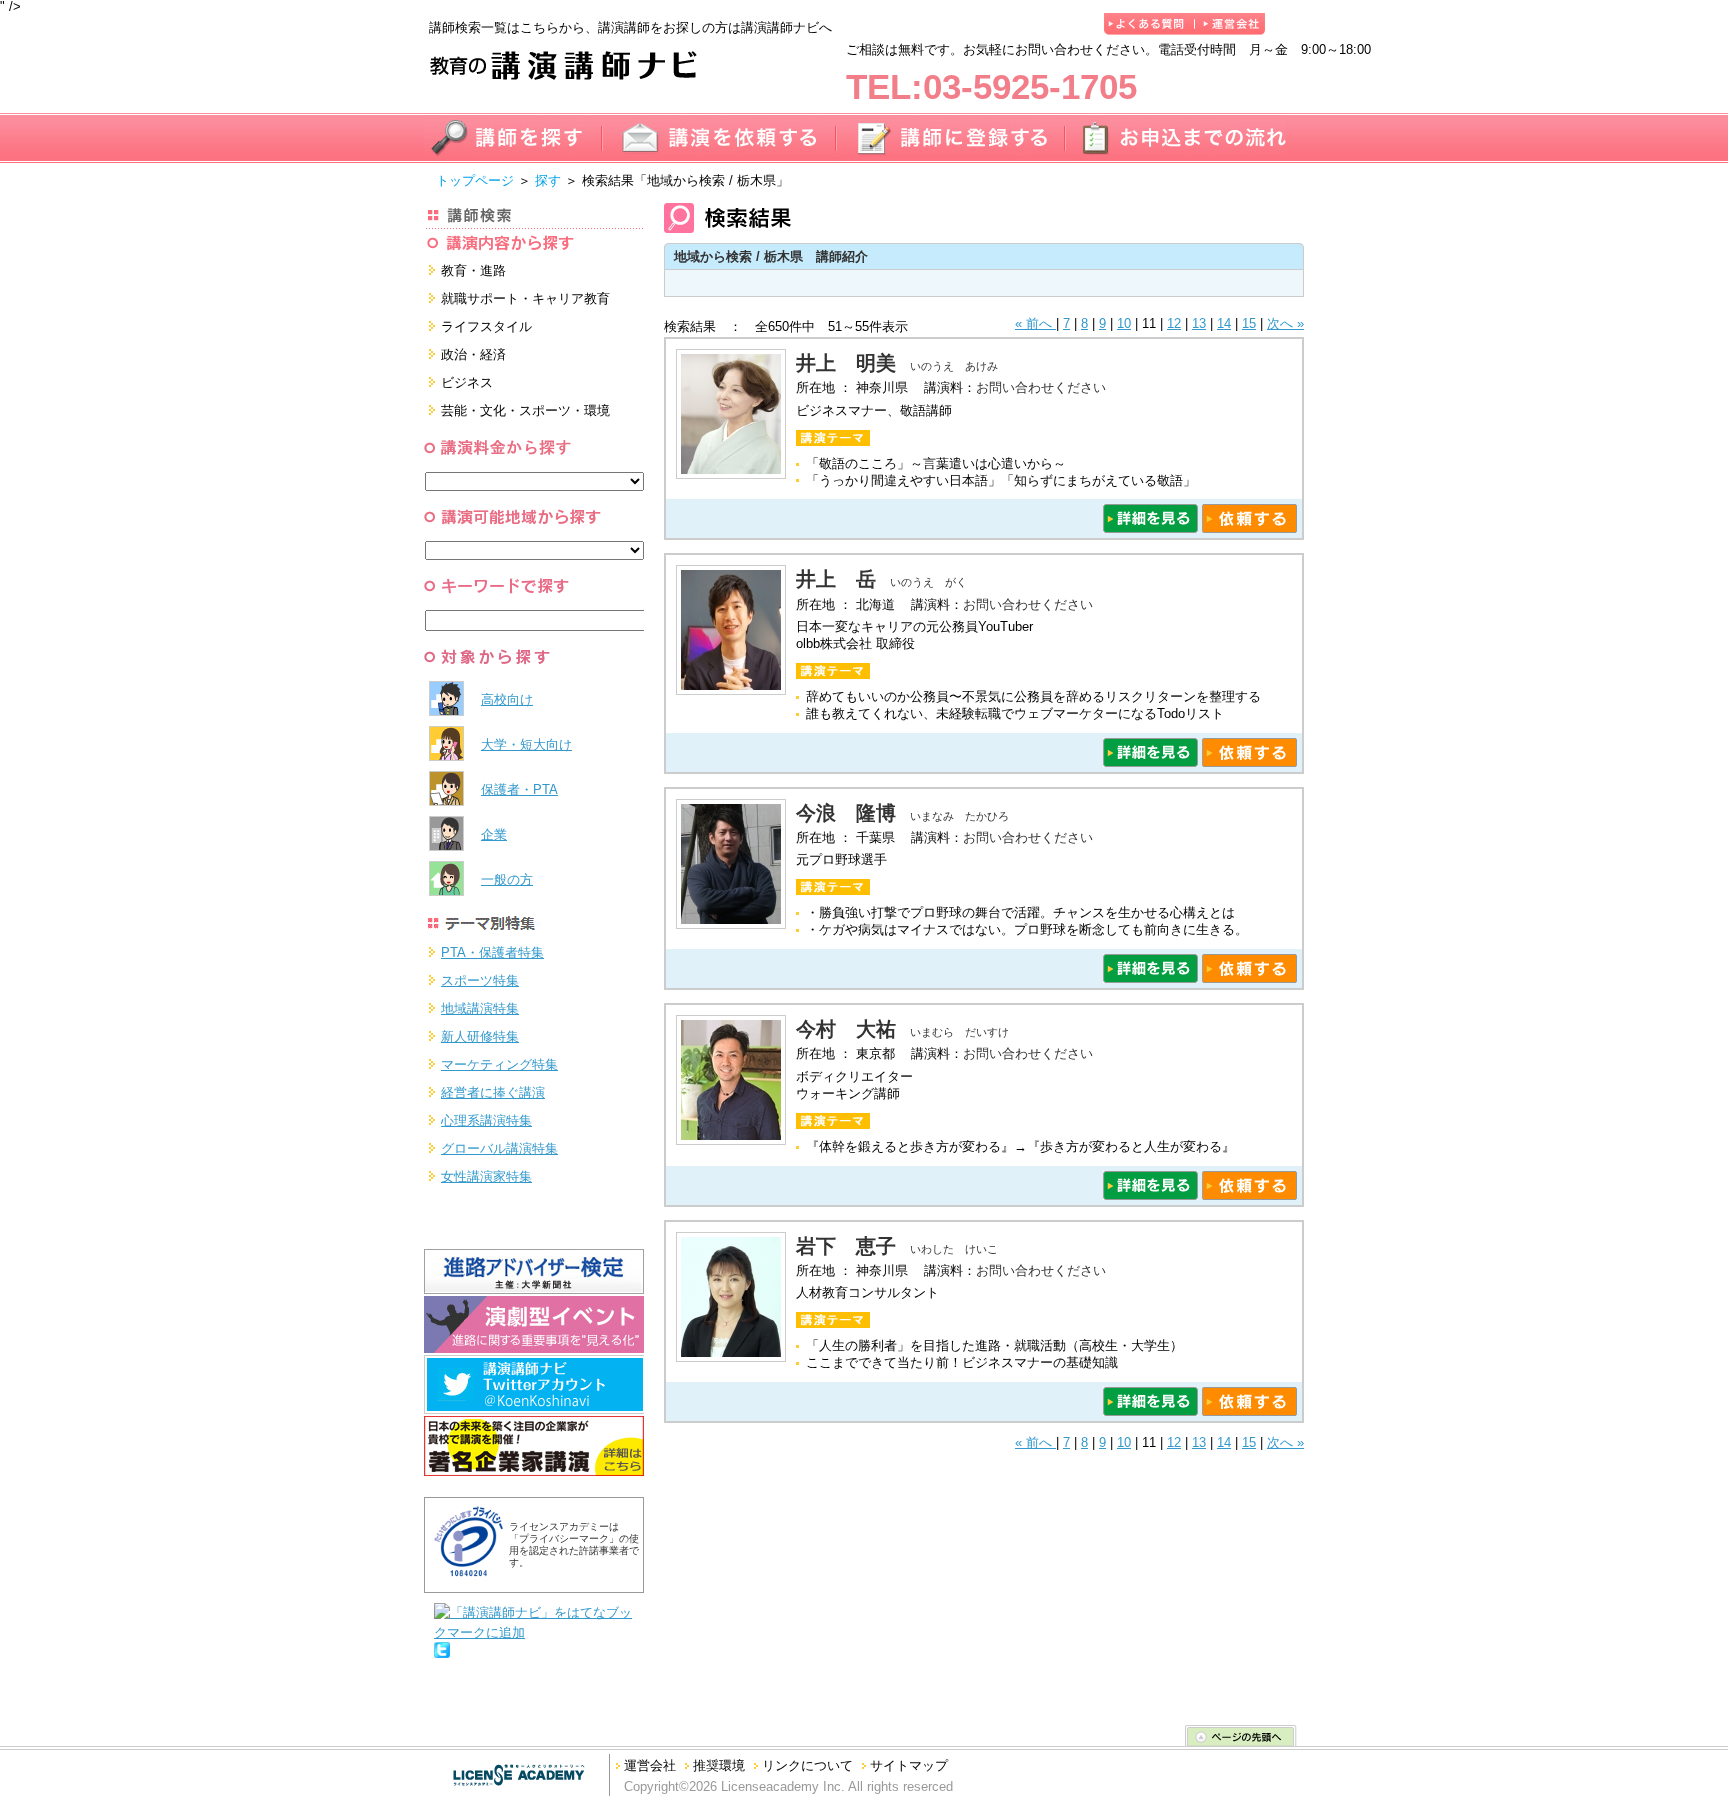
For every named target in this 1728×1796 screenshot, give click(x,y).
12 (1174, 323)
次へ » (1285, 323)
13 (1199, 323)
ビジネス (467, 382)
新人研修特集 (480, 1036)
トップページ (475, 180)
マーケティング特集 (499, 1064)
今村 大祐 (846, 1029)
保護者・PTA (519, 789)
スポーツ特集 (480, 980)
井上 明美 (846, 363)
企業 (494, 834)
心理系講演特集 (486, 1120)
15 (1249, 323)
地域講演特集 (480, 1008)
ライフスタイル (486, 326)
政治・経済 (473, 354)
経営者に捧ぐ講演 (493, 1092)
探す (548, 180)
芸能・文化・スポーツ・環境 (525, 410)
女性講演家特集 (486, 1176)
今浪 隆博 (846, 813)
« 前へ (1035, 323)
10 (1124, 323)
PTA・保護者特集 (492, 952)
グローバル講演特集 (499, 1148)
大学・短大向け (526, 744)
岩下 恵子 (846, 1246)
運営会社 (650, 1765)
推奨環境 (719, 1765)
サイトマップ (909, 1765)
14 (1224, 323)
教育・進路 (473, 270)
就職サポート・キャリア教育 (525, 298)
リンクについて (807, 1765)
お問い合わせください (1041, 387)
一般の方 (507, 879)
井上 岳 (836, 579)
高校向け (507, 699)
